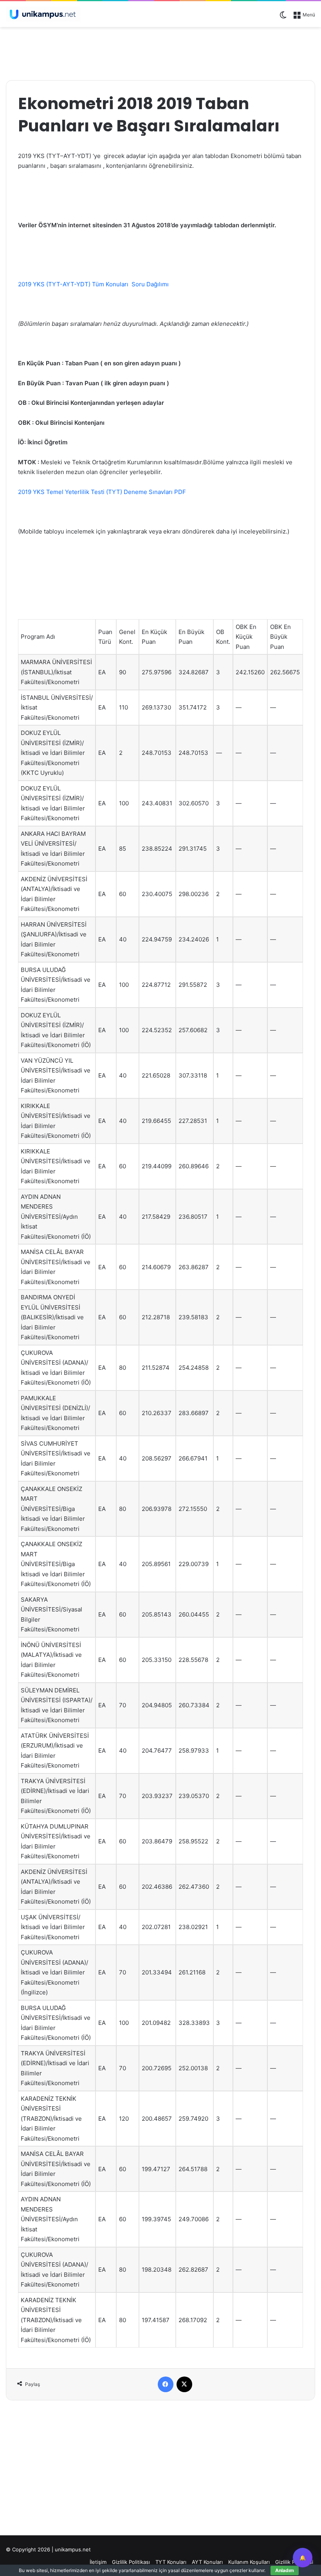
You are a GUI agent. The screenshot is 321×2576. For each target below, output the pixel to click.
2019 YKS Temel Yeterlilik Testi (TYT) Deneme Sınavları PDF (102, 492)
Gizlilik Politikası (131, 2562)
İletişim (98, 2562)
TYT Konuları (171, 2562)
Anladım (285, 2570)
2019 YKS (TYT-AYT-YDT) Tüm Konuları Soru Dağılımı (93, 284)
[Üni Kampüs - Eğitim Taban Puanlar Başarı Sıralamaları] (43, 14)
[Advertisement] (160, 52)
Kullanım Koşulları (249, 2562)
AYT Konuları (207, 2562)
